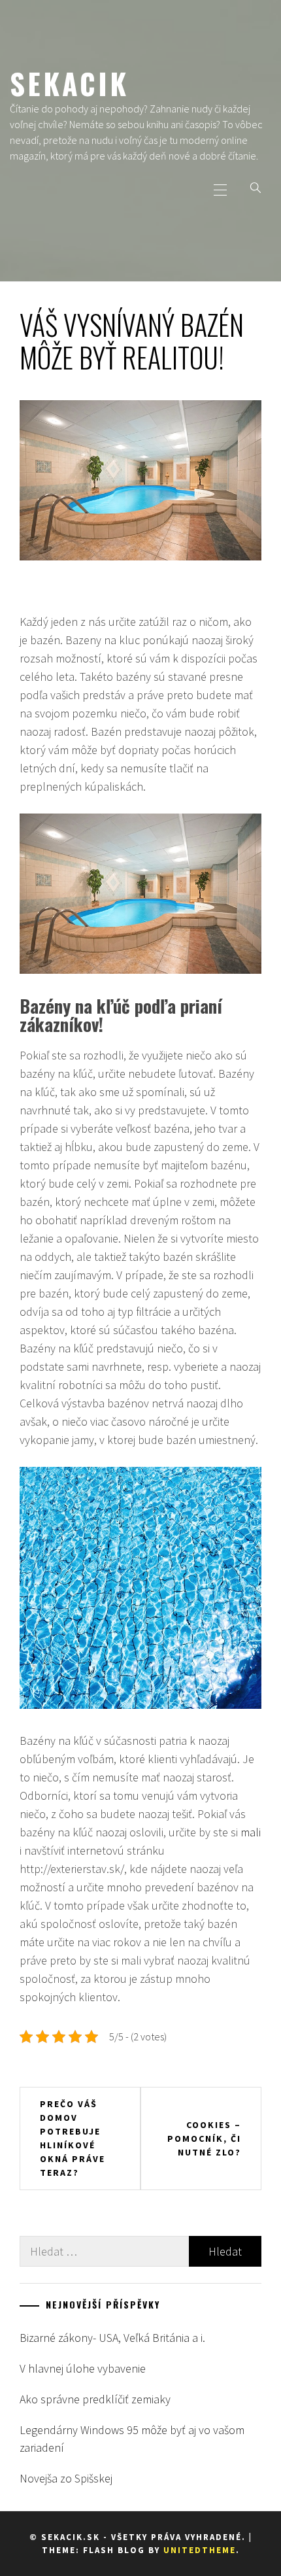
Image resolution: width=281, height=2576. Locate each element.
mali (251, 1832)
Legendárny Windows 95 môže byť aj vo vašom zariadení (132, 2439)
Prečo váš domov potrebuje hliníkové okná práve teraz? (73, 2138)
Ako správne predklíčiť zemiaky (95, 2399)
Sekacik (69, 83)
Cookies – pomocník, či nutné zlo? (204, 2138)
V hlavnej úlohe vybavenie (83, 2368)
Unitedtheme (200, 2550)
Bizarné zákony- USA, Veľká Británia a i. (112, 2338)
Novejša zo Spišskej (66, 2478)
